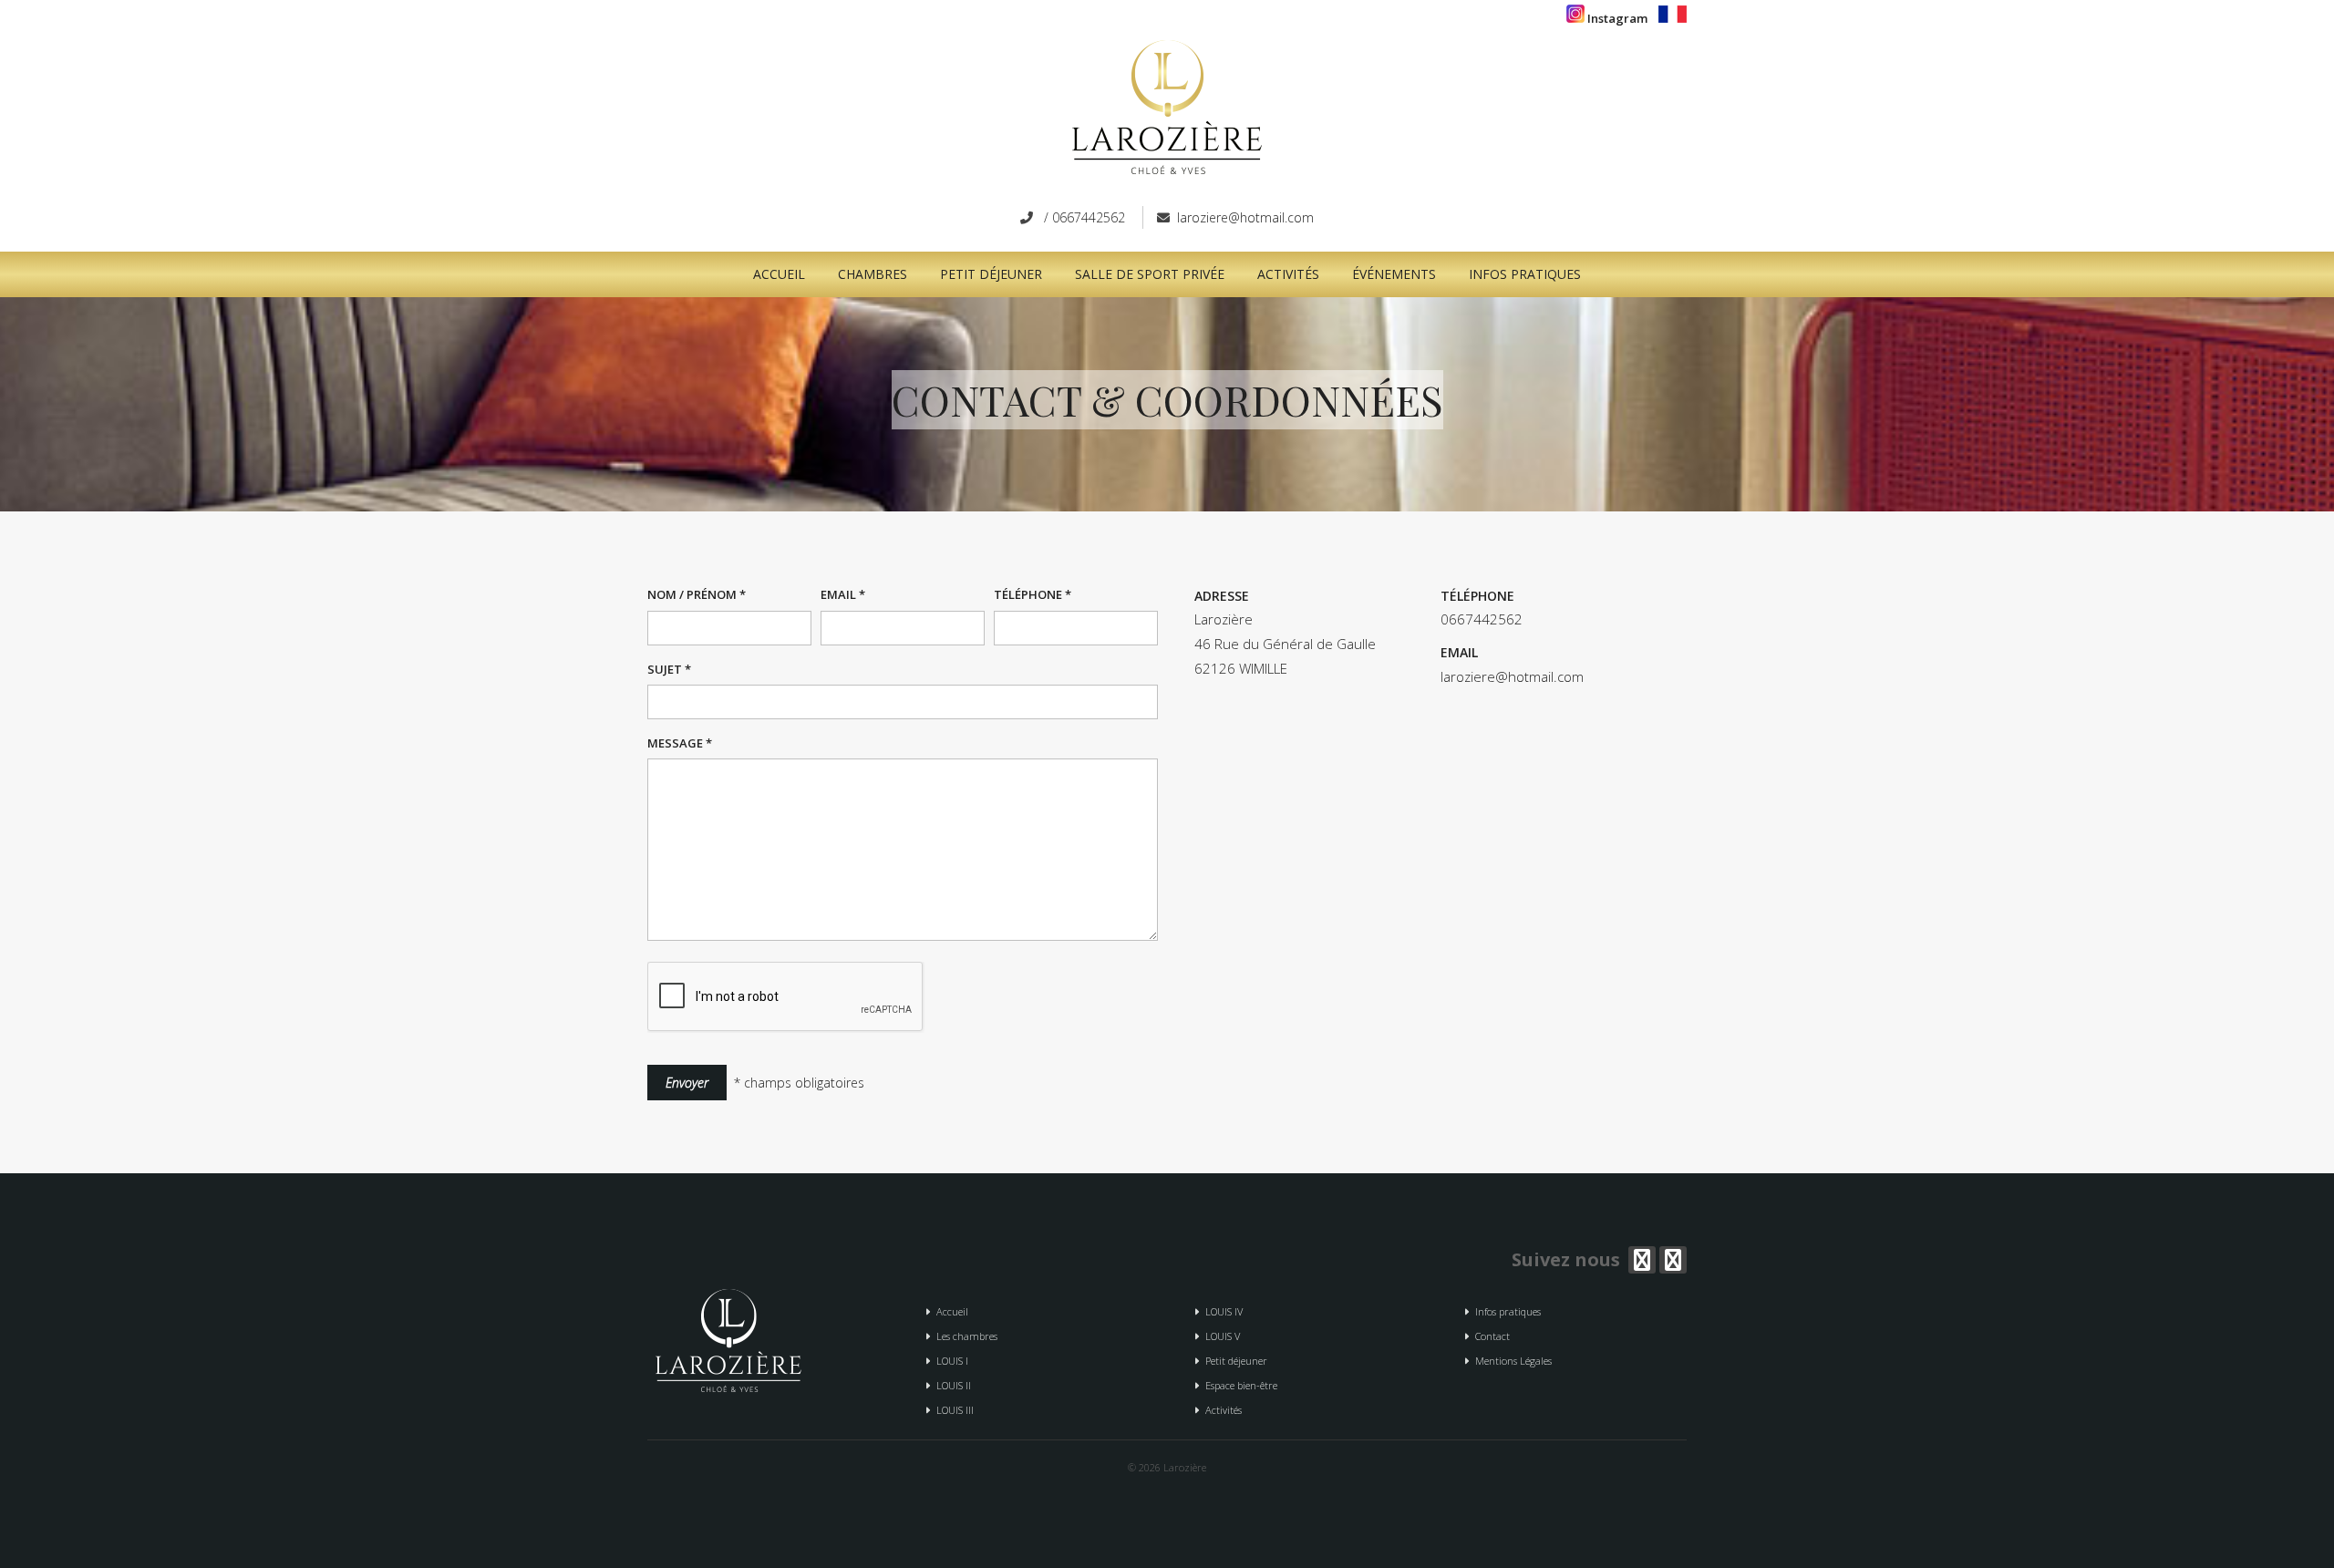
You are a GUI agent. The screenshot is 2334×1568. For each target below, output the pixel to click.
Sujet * (669, 669)
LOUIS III (952, 1410)
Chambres (873, 274)
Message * (680, 743)
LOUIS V (1220, 1336)
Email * (843, 594)
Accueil (779, 274)
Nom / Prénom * (697, 594)
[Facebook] (1642, 1260)
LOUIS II (951, 1385)
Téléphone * (1033, 594)
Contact (1490, 1336)
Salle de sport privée (1150, 274)
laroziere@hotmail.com (1245, 217)
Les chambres (964, 1336)
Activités (1288, 274)
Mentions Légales (1511, 1361)
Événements (1394, 274)
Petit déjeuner (991, 274)
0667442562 (1089, 217)
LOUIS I (950, 1361)
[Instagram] (1673, 1260)
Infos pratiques (1525, 274)
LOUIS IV (1221, 1311)
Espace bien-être (1239, 1385)
